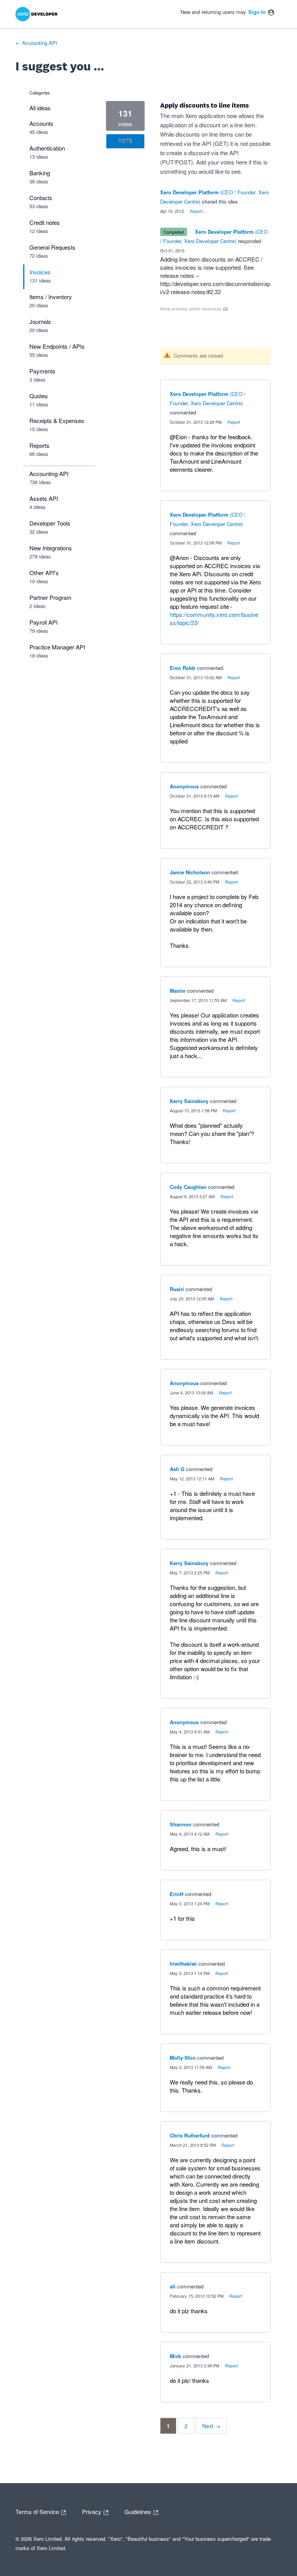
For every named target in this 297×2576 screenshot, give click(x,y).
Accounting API (49, 474)
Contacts (41, 198)
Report (234, 422)
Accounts (41, 123)
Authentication (47, 148)
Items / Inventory (51, 297)
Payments (42, 371)
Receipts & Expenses (57, 420)
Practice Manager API (57, 647)
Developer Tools (50, 523)
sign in (257, 12)
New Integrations (51, 548)
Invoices (40, 272)
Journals (40, 321)
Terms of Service (38, 2511)
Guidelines (139, 2511)
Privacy (92, 2511)
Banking (40, 173)
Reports (39, 445)
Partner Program (50, 597)
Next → (211, 2426)
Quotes (39, 396)
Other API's (44, 573)
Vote (125, 141)
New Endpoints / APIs (57, 346)
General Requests (52, 247)
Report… (198, 211)
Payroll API (44, 622)
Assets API (44, 498)
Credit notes (45, 222)
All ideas (40, 108)
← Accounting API (36, 43)
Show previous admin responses (194, 308)
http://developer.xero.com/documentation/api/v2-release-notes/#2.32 (215, 288)
